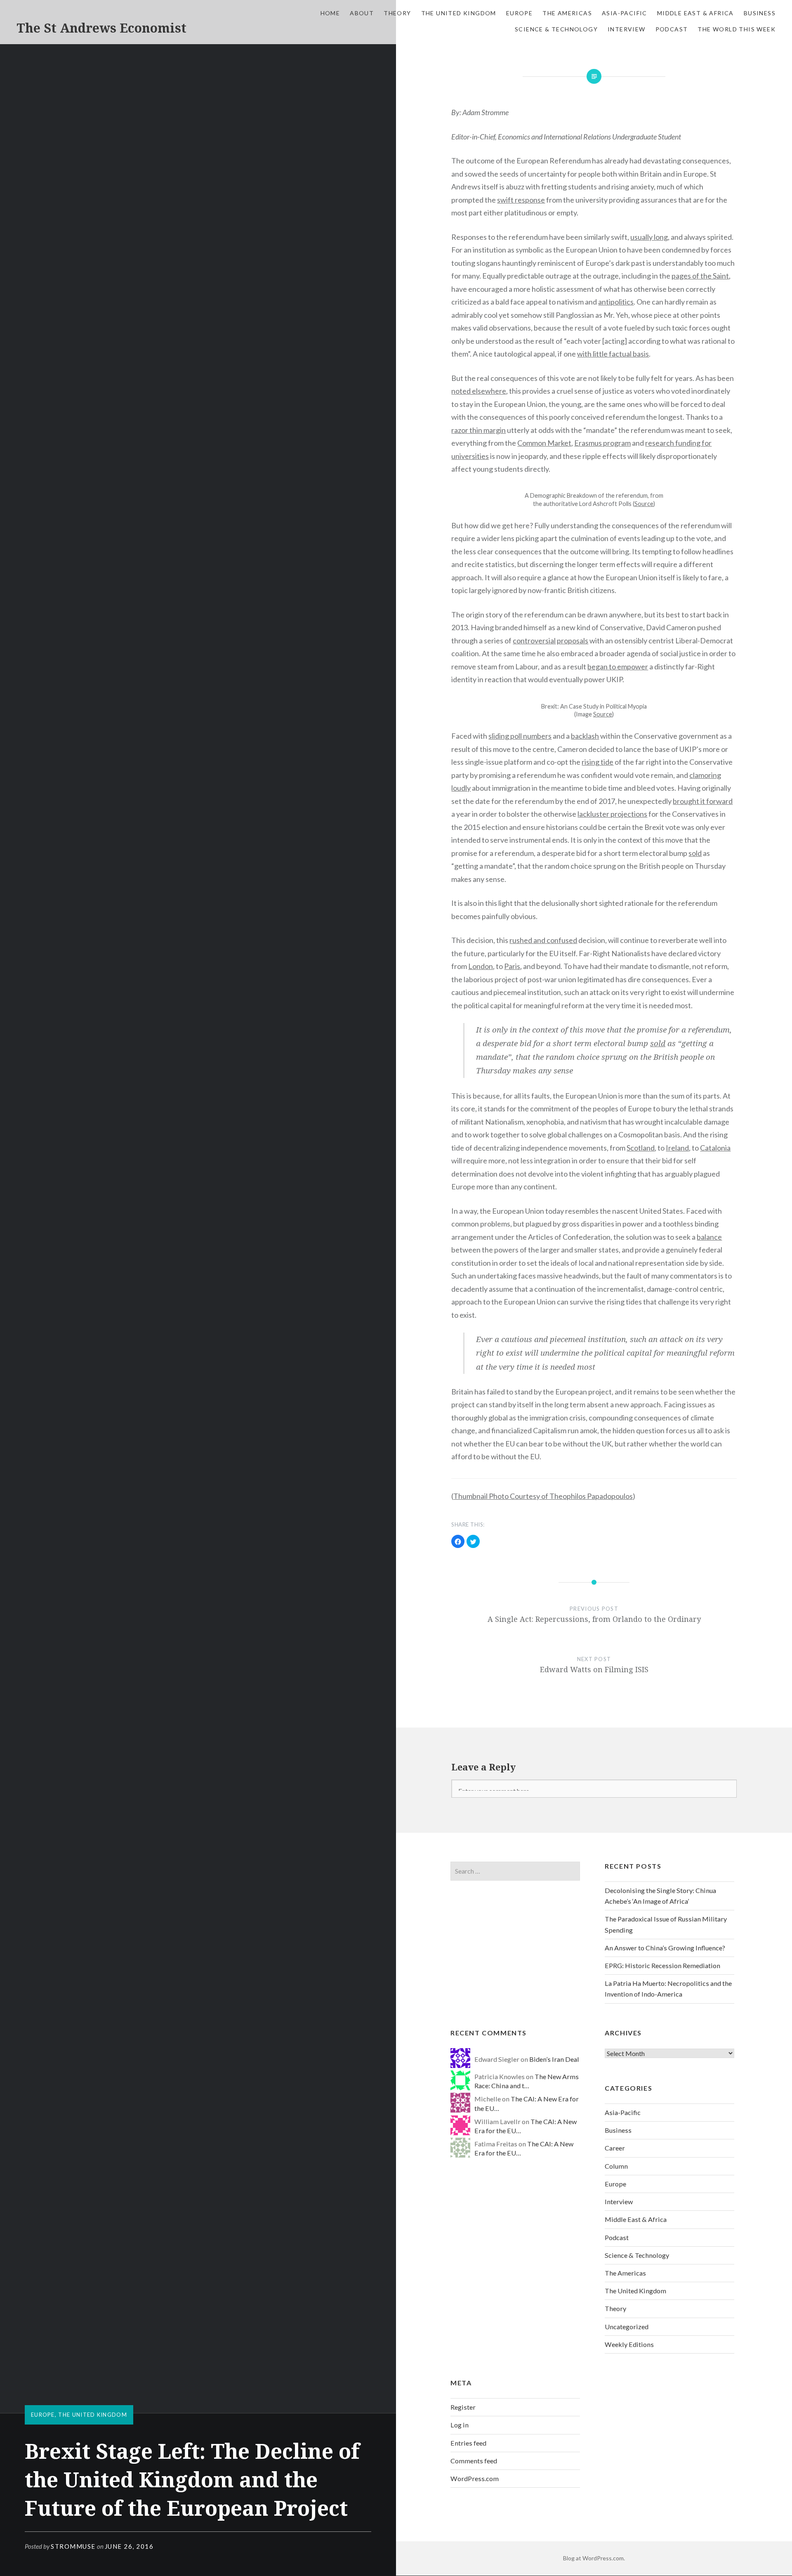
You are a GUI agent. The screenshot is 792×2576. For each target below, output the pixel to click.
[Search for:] (515, 1871)
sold (695, 853)
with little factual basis (613, 354)
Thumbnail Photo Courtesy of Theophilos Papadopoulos (543, 1496)
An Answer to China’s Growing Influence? (665, 1948)
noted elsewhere (479, 391)
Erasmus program (602, 443)
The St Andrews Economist (101, 28)
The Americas (567, 13)
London (481, 966)
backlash (585, 736)
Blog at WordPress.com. (594, 2558)
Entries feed (468, 2443)
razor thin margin (478, 430)
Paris (512, 966)
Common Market (544, 443)
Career (615, 2148)
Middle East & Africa (695, 13)
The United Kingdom (459, 13)
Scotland (641, 1148)
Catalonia (715, 1148)
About (362, 13)
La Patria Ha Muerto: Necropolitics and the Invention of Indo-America (668, 1989)
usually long (649, 237)
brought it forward (703, 801)
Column (616, 2166)
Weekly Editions (629, 2344)
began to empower (618, 666)
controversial (534, 640)
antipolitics (616, 302)
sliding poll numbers (520, 736)
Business (760, 13)
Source (644, 504)
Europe (519, 13)
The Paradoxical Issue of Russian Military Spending (666, 1924)
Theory (397, 13)
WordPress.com (475, 2478)
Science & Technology (556, 29)
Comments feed (474, 2461)
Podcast (672, 29)
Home (330, 13)
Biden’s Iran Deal (554, 2059)
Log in (460, 2425)
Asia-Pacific (625, 13)
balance (709, 1237)
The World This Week (737, 29)
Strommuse (73, 2546)
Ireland (677, 1148)
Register (463, 2407)
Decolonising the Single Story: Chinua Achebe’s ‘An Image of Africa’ (660, 1896)
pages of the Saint (700, 276)
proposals (573, 640)
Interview (627, 29)
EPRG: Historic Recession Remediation (662, 1965)
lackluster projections (612, 814)
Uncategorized (627, 2327)
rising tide (598, 762)
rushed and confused (543, 940)
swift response (521, 200)
